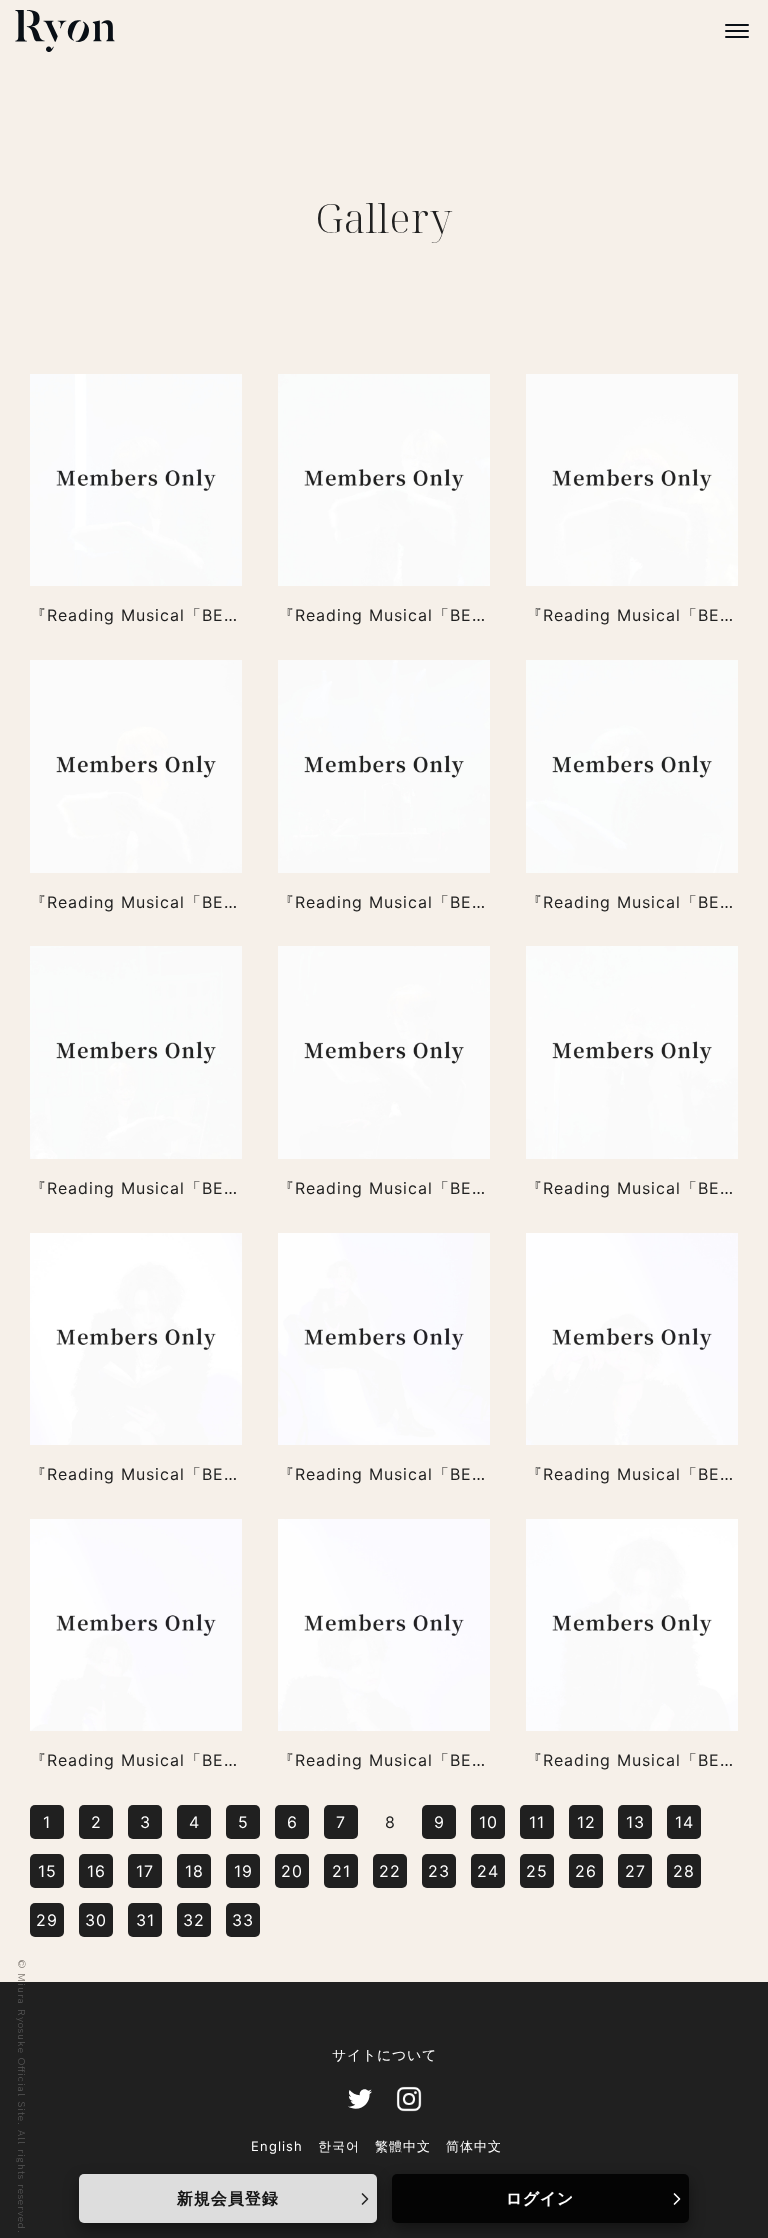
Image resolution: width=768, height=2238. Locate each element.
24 (488, 1871)
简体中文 (474, 2146)
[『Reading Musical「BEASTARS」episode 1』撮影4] (632, 1339)
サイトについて (384, 2055)
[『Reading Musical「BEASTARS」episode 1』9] (136, 480)
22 (390, 1871)
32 (194, 1920)
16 (96, 1871)
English (277, 2146)
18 (194, 1871)
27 (635, 1871)
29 (47, 1920)
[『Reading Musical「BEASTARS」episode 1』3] (136, 1052)
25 (537, 1871)
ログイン (540, 2198)
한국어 (339, 2146)
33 (243, 1920)
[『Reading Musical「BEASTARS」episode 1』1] (632, 1052)
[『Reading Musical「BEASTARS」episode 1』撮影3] (136, 1625)
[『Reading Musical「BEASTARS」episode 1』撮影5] (384, 1339)
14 (684, 1822)
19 (243, 1871)
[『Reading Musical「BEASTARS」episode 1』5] (384, 766)
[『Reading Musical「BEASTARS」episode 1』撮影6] (136, 1339)
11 (537, 1822)
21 (341, 1871)
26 (586, 1871)
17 (145, 1871)
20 (292, 1871)
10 (488, 1822)
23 (439, 1871)
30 (96, 1920)
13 (635, 1822)
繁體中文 (403, 2146)
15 (47, 1871)
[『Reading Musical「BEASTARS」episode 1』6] (136, 766)
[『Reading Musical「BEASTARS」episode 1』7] (632, 480)
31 (145, 1920)
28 (684, 1871)
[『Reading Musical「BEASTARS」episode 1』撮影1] (632, 1625)
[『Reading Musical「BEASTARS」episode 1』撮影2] (384, 1625)
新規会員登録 (228, 2198)
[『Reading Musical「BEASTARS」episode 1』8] (384, 480)
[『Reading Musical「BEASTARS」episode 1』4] (632, 766)
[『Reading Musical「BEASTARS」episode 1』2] (384, 1052)
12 (586, 1822)
